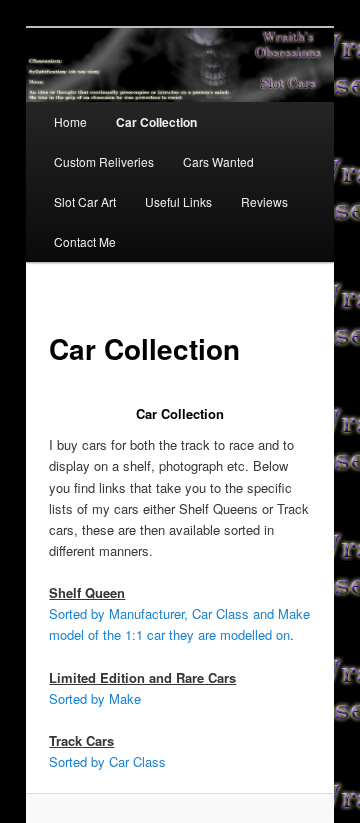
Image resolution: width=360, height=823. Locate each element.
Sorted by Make (95, 698)
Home (70, 121)
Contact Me (85, 241)
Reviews (264, 201)
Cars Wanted (218, 161)
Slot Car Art (85, 201)
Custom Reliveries (104, 161)
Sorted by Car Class (107, 761)
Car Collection (156, 122)
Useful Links (178, 201)
